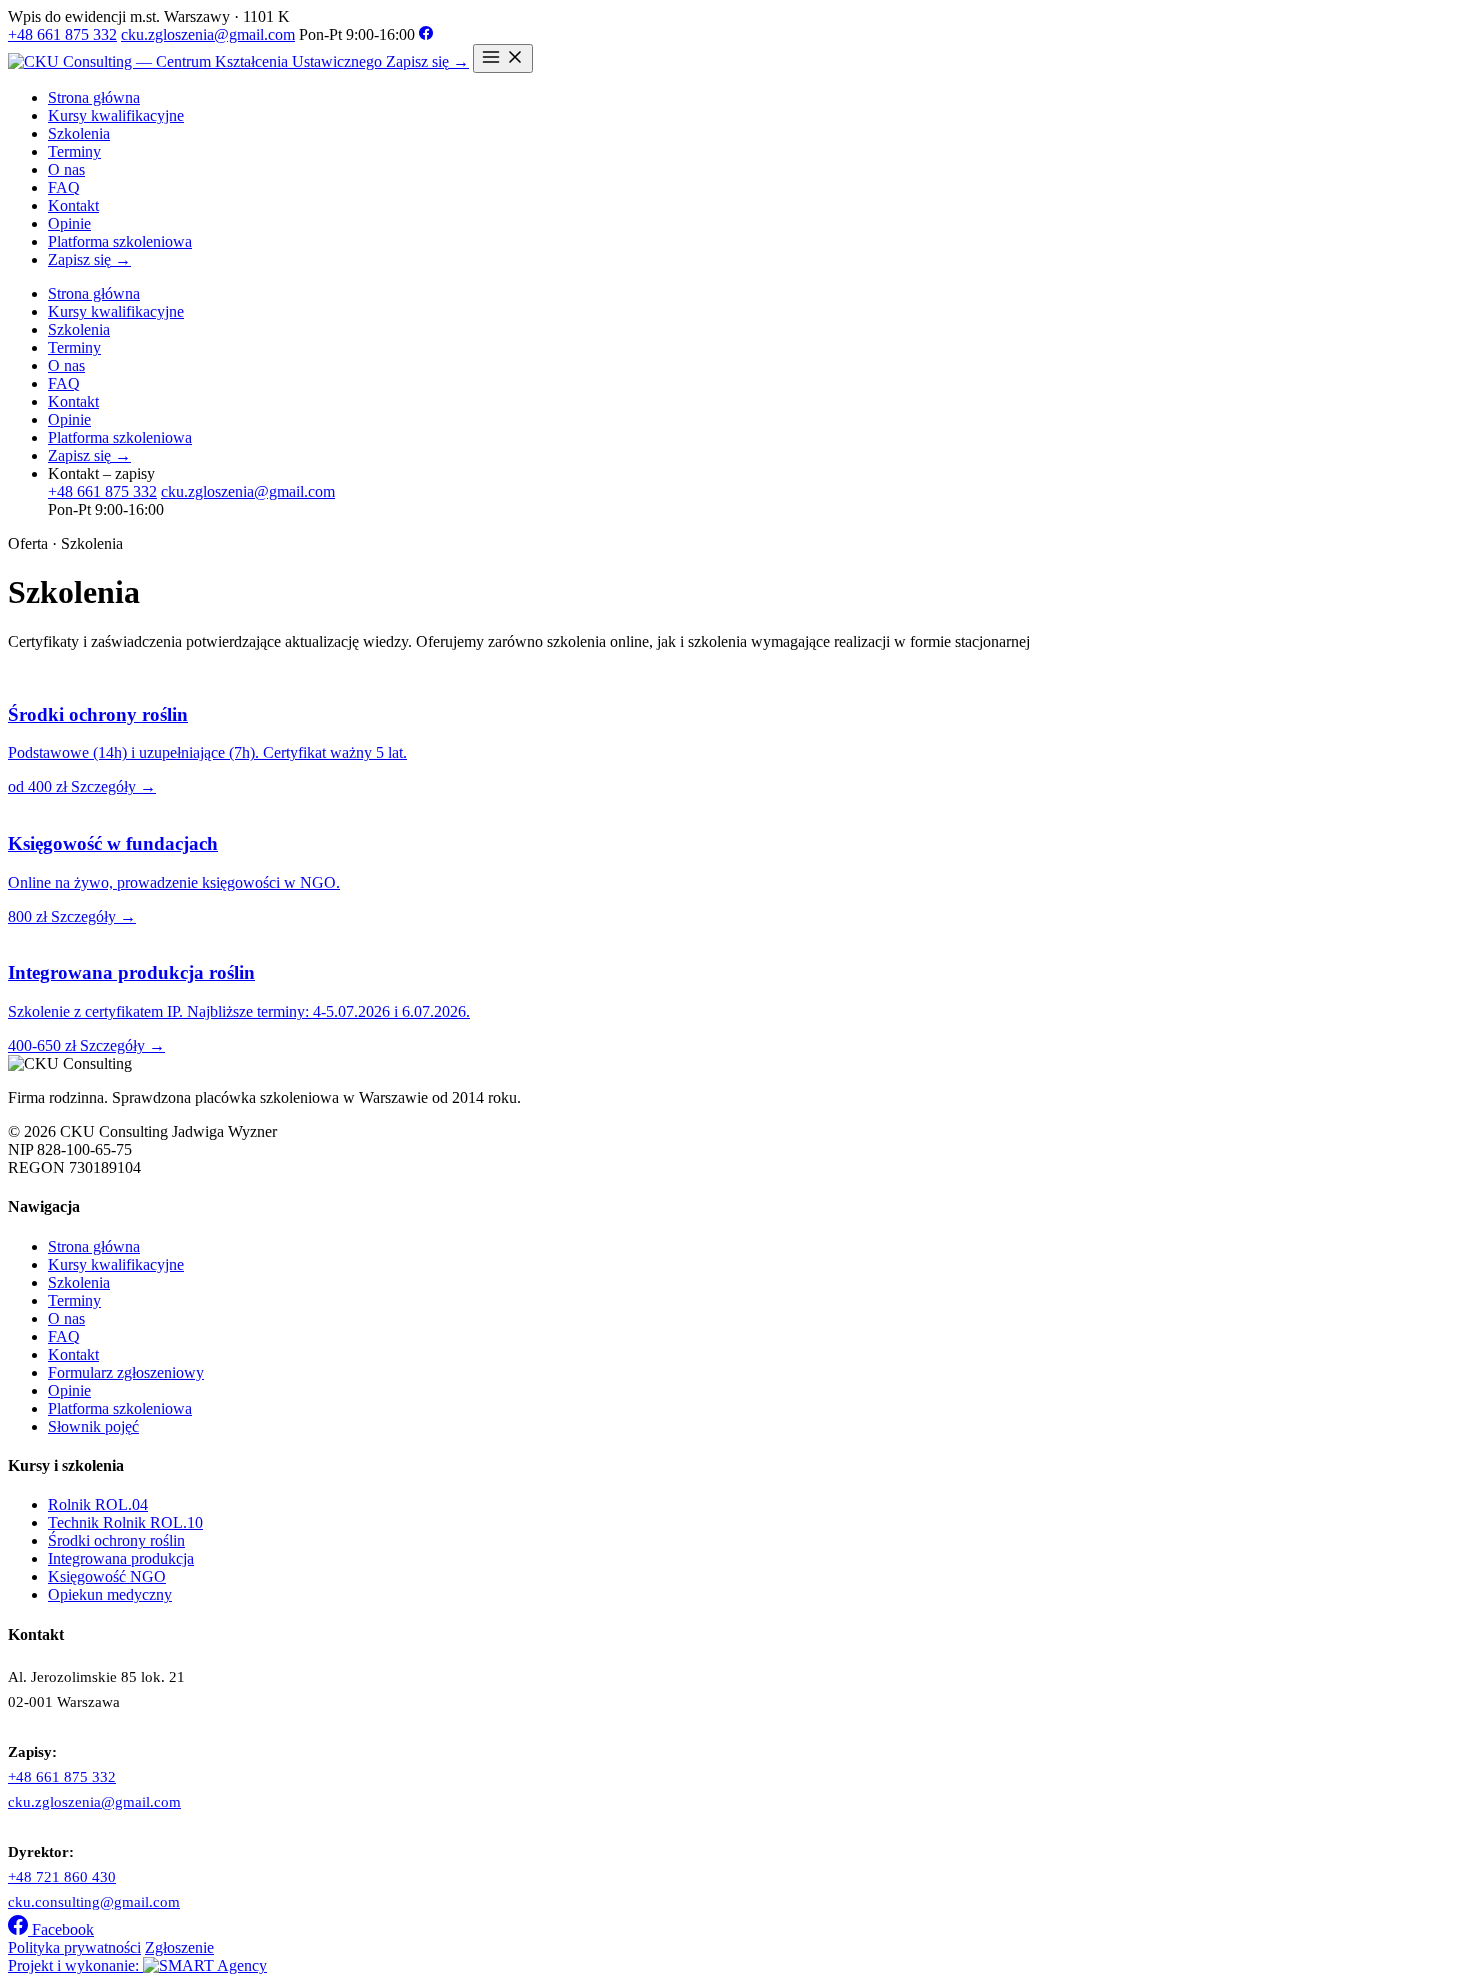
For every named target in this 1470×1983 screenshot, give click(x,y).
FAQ (64, 187)
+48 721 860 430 (62, 1877)
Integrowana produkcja (121, 1558)
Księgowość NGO (107, 1576)
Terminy (74, 151)
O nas (66, 169)
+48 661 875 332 (62, 34)
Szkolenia (79, 133)
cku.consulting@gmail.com (94, 1902)
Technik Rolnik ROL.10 (125, 1522)
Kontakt (73, 205)
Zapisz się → (427, 61)
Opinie (69, 223)
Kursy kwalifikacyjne (116, 115)
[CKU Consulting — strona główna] (197, 61)
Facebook (61, 1929)
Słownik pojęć (93, 1426)
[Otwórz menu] (503, 58)
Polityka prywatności (74, 1947)
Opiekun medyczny (110, 1594)
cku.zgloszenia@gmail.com (208, 34)
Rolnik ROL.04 (98, 1504)
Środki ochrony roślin (116, 1540)
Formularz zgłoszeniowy (126, 1372)
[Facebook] (426, 34)
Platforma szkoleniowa (120, 241)
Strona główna (94, 97)
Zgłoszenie (179, 1947)
